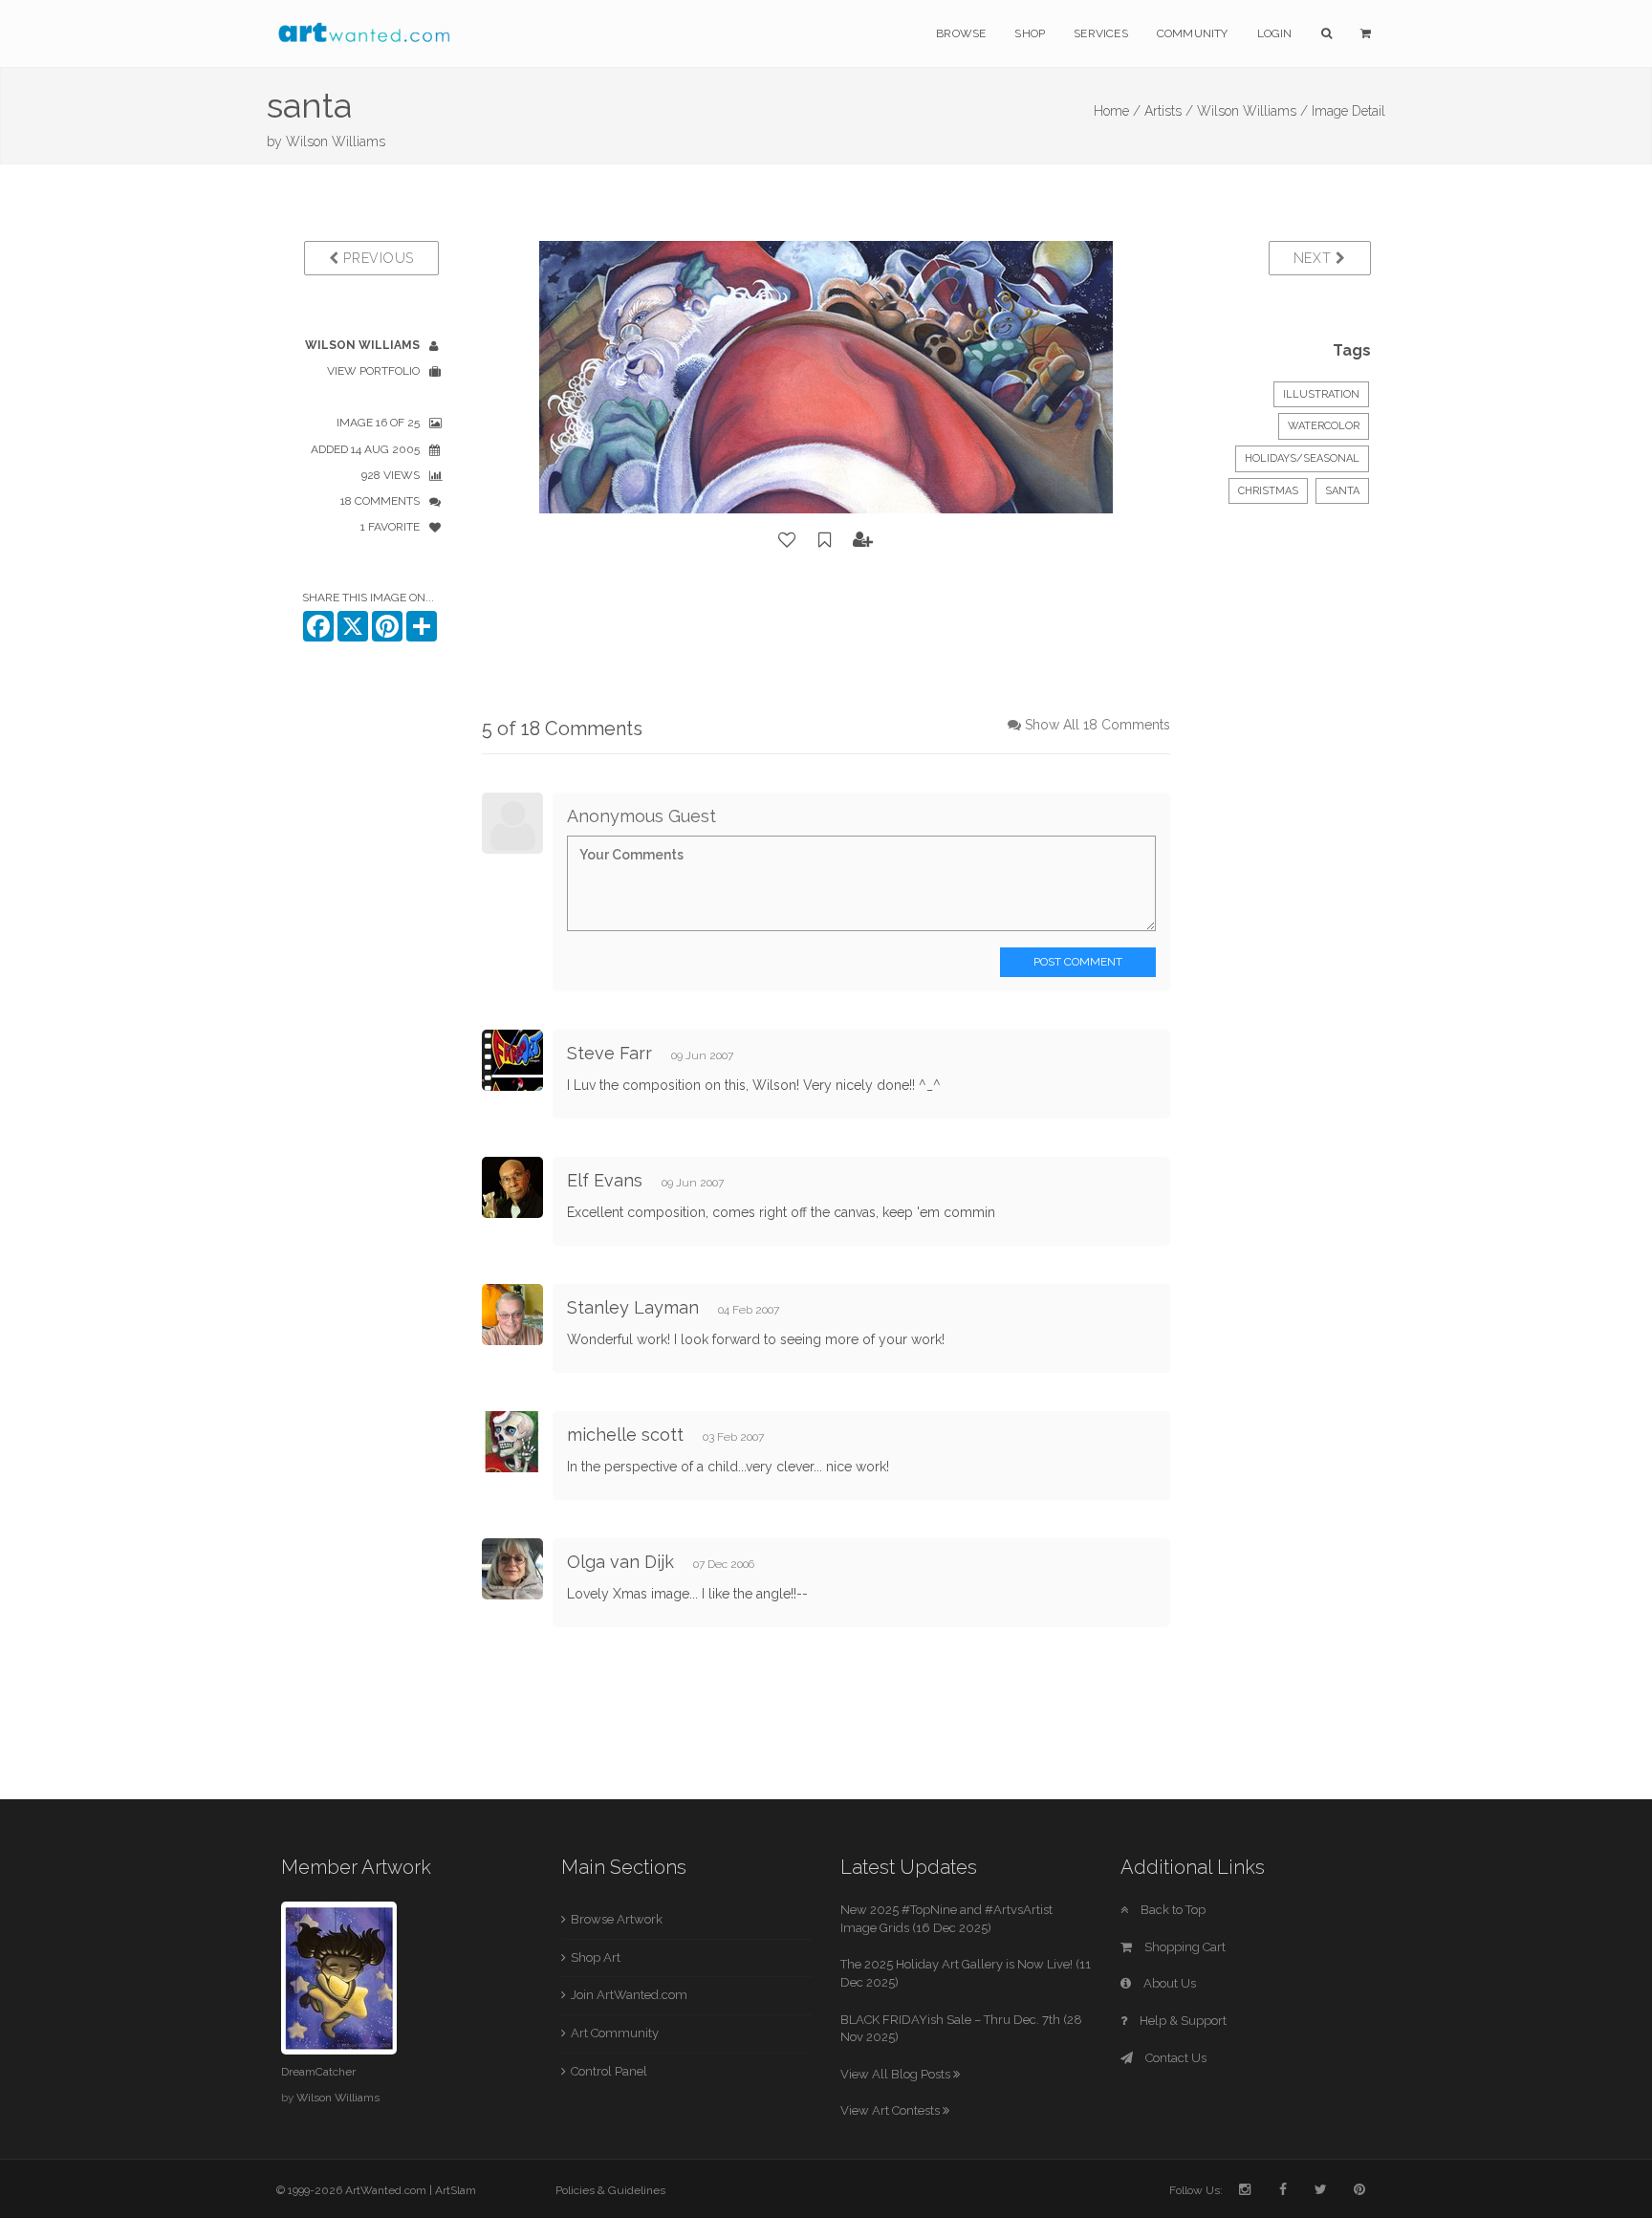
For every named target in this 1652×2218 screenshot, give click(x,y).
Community (1193, 33)
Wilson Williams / (1252, 111)
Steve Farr (609, 1053)
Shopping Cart (1184, 1947)
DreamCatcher (318, 2072)
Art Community (615, 2033)
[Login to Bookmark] (825, 540)
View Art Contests (891, 2110)
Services (1101, 33)
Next (1315, 258)
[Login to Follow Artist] (863, 540)
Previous (377, 258)
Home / (1117, 111)
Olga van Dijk (620, 1562)
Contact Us (1174, 2058)
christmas (1268, 491)
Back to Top (1172, 1910)
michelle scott (625, 1435)
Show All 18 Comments (1098, 725)
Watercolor (1324, 426)
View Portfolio (373, 371)
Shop (1030, 33)
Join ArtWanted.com (629, 1995)
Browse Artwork (617, 1919)
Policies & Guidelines (610, 2190)
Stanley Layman (633, 1307)
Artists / (1169, 111)
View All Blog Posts (897, 2074)
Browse (961, 33)
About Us (1168, 1983)
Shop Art (596, 1957)
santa (1342, 491)
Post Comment (1078, 962)
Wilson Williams (336, 141)
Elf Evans (605, 1180)
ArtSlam (456, 2190)
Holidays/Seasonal (1302, 458)
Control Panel (609, 2071)
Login (1275, 33)
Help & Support (1182, 2021)
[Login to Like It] (788, 540)
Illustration (1321, 394)
